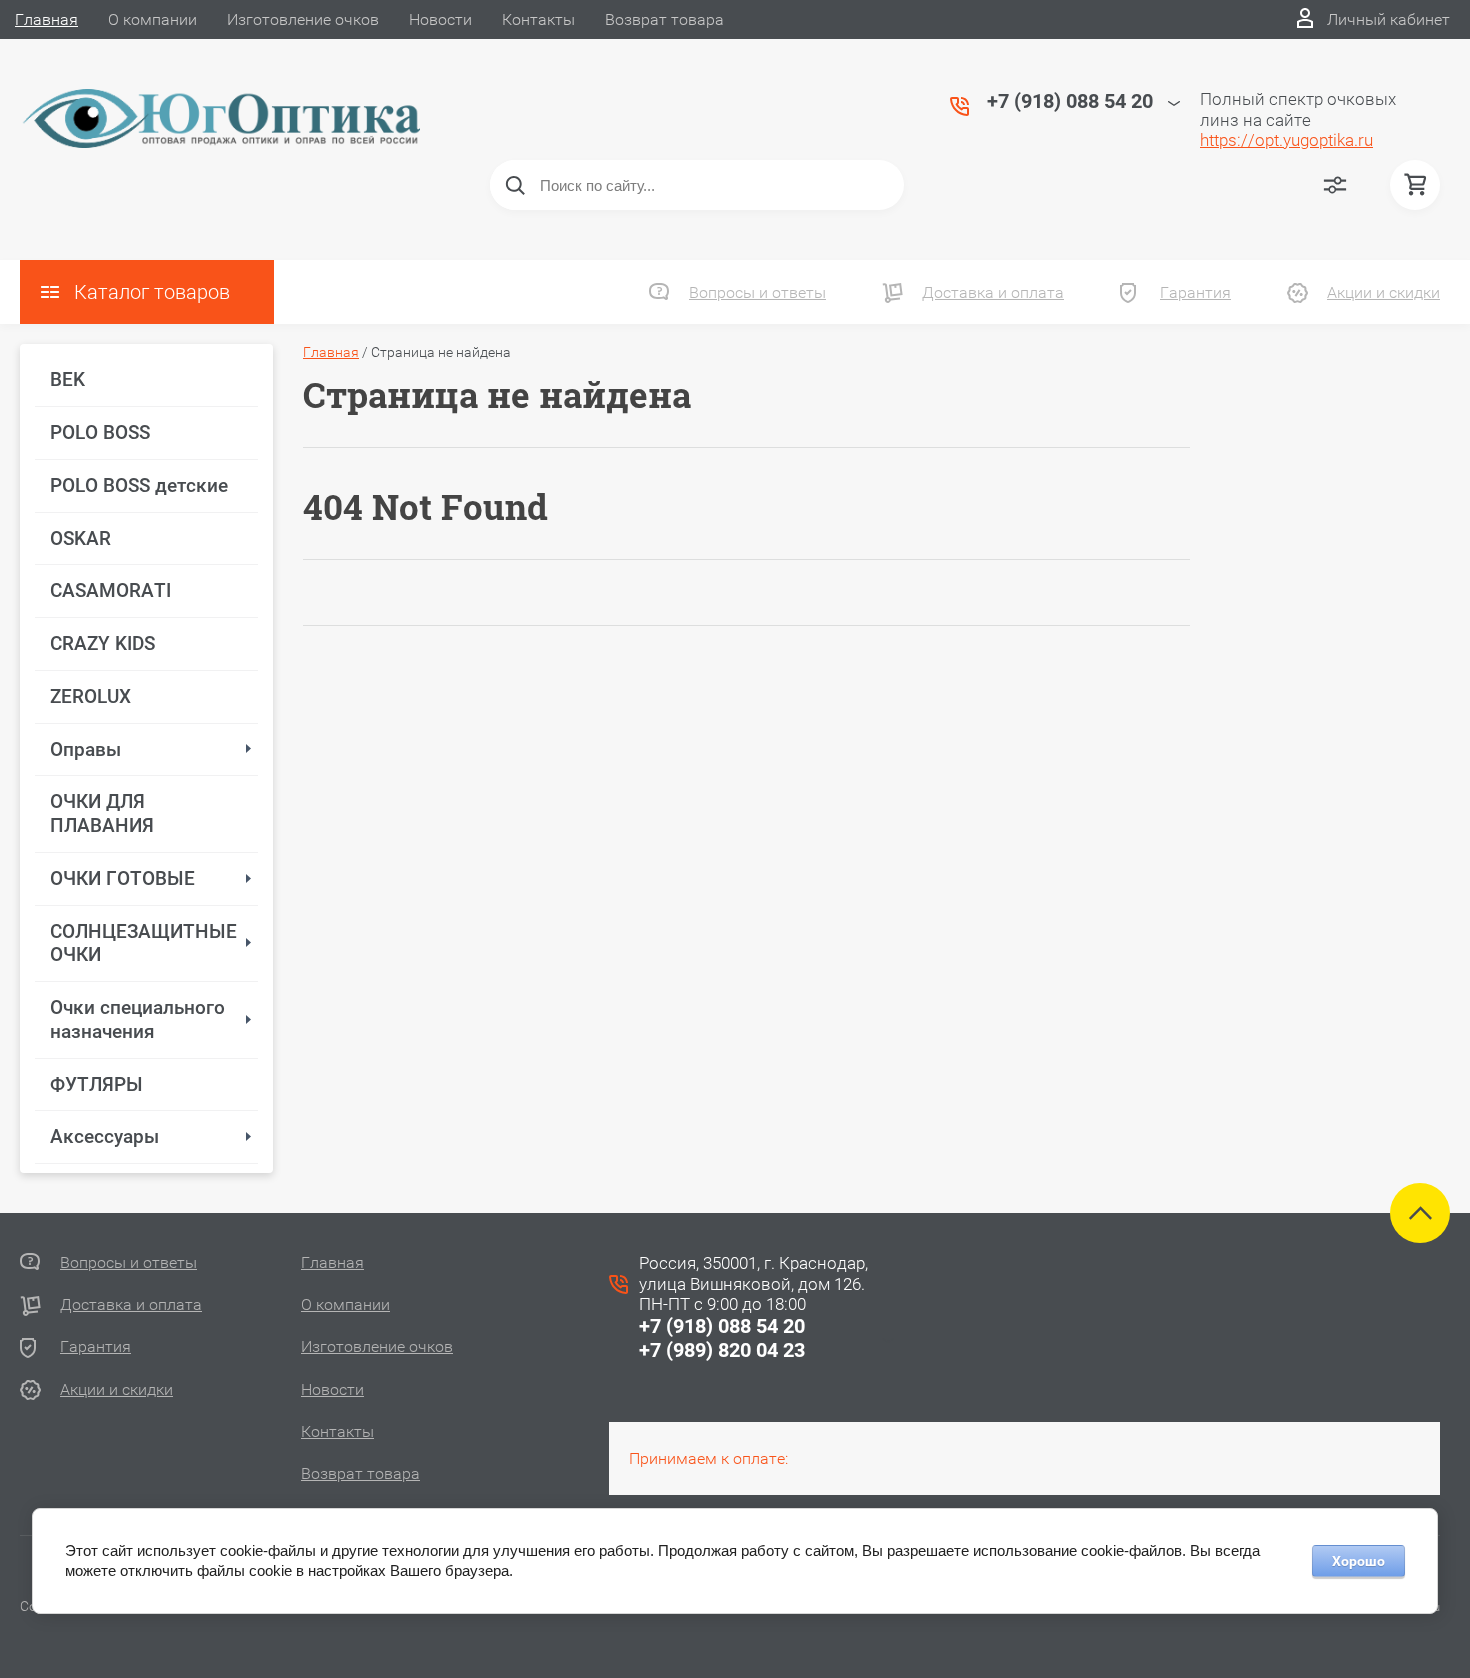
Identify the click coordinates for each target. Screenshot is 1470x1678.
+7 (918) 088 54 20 (722, 1326)
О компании (152, 19)
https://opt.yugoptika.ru (1286, 140)
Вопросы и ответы (757, 292)
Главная (46, 19)
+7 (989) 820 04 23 (722, 1350)
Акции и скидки (1383, 292)
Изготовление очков (303, 19)
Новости (440, 19)
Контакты (538, 19)
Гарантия (1195, 292)
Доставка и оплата (993, 292)
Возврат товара (664, 19)
